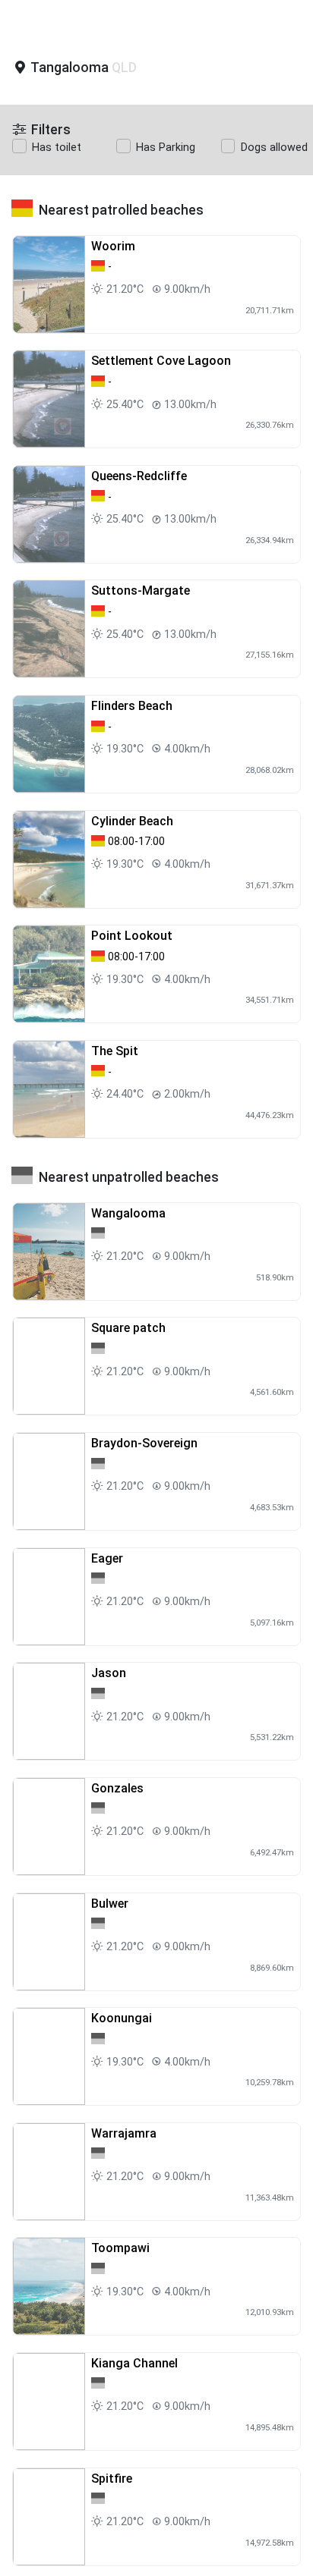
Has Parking (166, 148)
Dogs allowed (274, 148)
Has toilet (57, 148)
